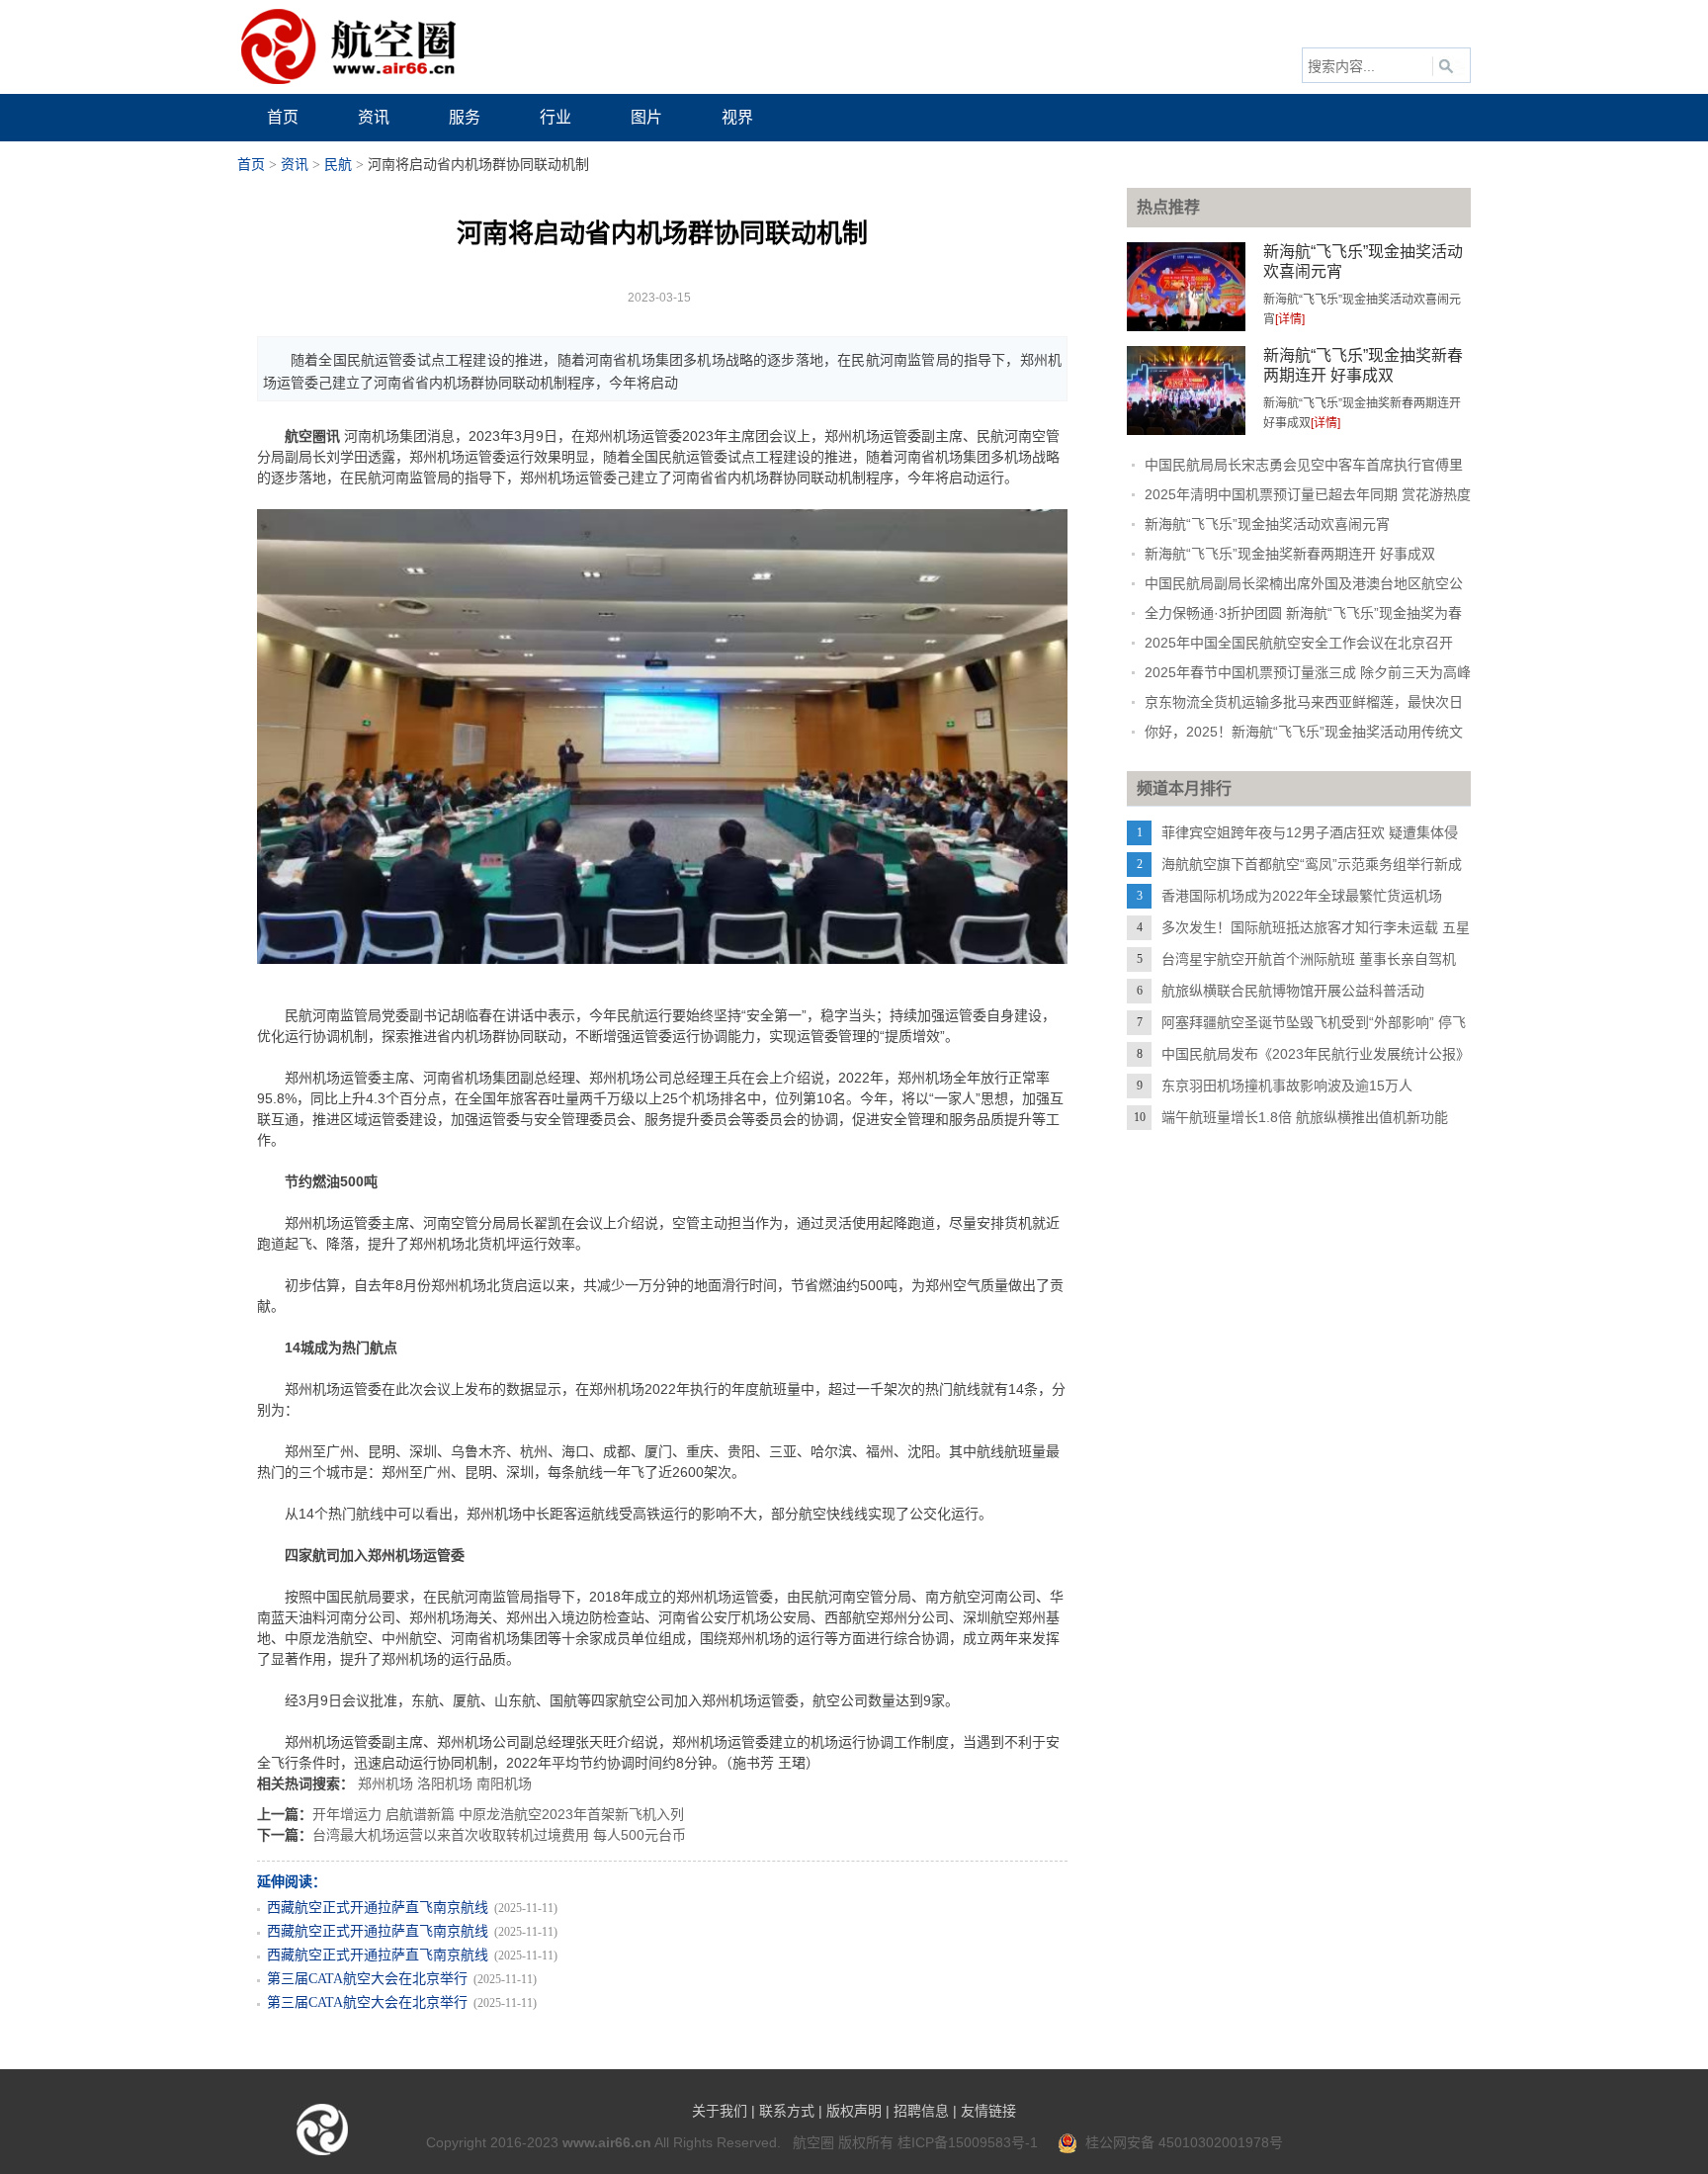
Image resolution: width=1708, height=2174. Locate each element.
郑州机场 (385, 1783)
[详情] (1290, 319)
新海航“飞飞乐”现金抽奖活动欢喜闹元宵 (1267, 524)
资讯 (295, 165)
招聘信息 (921, 2111)
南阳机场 (504, 1783)
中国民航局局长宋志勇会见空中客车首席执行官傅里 (1304, 465)
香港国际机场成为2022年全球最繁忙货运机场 (1302, 896)
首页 (251, 165)
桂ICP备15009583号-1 (968, 2142)
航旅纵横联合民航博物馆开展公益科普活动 (1293, 991)
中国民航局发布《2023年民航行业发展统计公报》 (1316, 1054)
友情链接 (988, 2111)
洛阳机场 (445, 1783)
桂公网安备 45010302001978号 (1180, 2142)
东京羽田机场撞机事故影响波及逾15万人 (1287, 1086)
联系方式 (787, 2111)
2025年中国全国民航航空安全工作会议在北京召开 (1299, 643)
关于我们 (720, 2111)
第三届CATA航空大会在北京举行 (367, 1979)
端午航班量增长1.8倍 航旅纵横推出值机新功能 (1305, 1117)
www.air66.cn (607, 2142)
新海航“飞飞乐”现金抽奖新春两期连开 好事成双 (1290, 554)
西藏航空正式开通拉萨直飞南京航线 (378, 1908)
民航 (338, 165)
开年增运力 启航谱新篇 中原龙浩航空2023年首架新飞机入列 (498, 1814)
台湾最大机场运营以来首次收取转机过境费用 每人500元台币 (499, 1835)
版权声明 (854, 2111)
